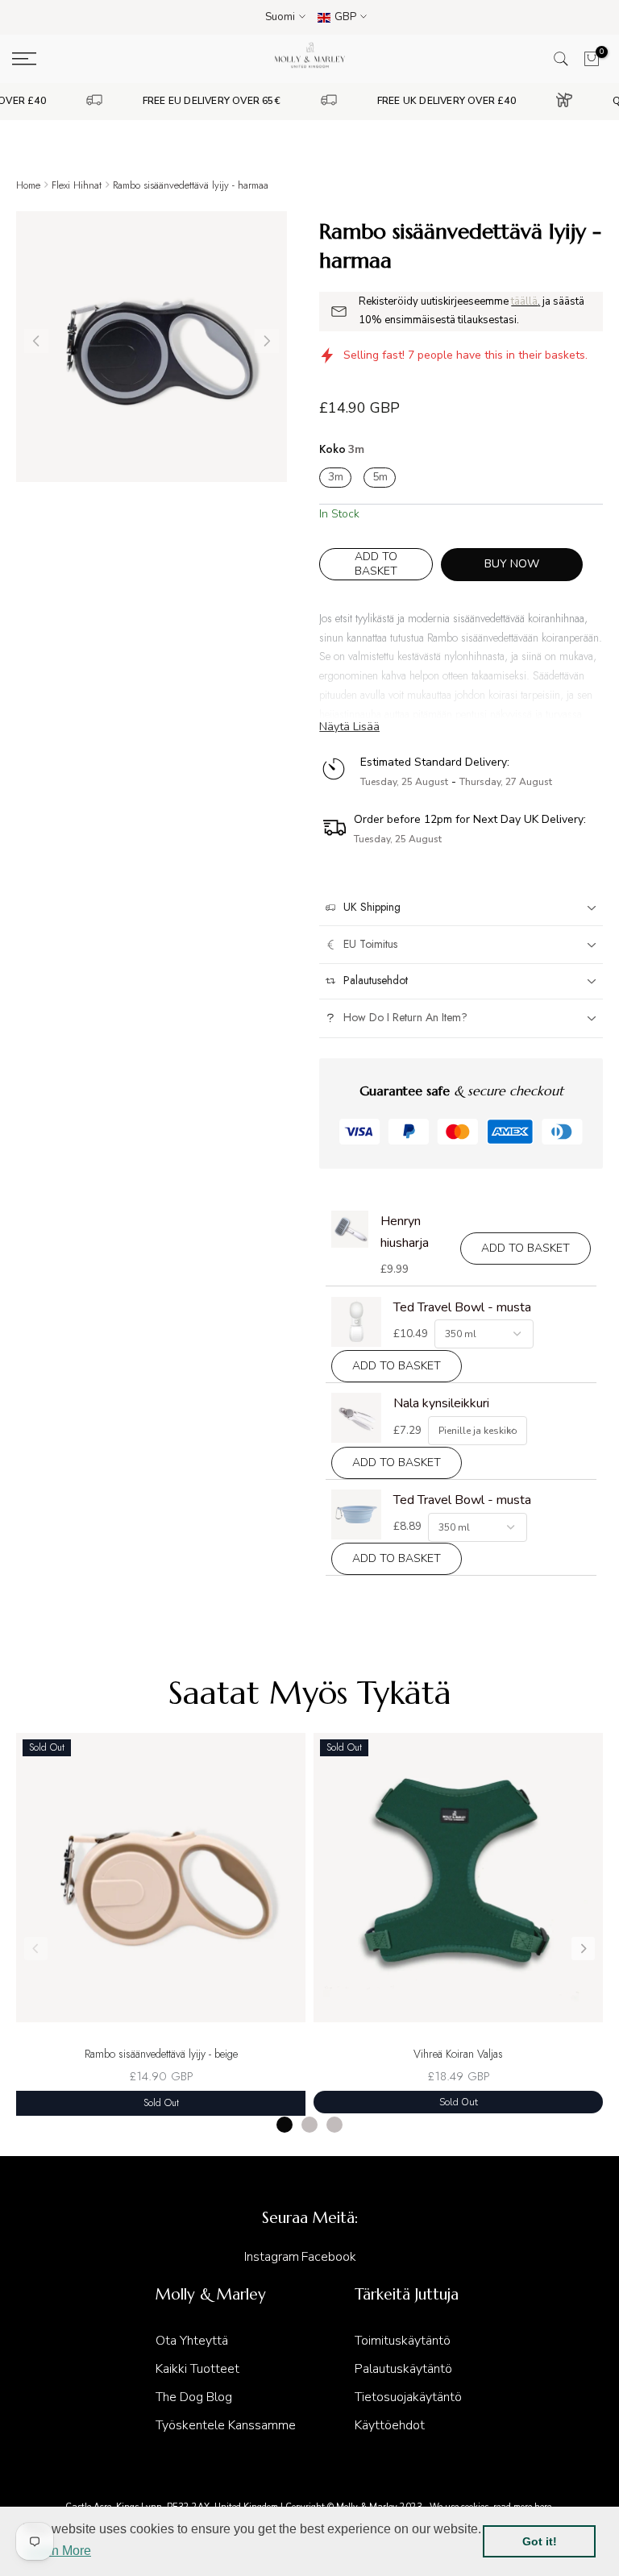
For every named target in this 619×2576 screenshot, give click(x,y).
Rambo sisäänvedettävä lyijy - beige (161, 2054)
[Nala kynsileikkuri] (356, 1418)
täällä (524, 301)
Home (28, 185)
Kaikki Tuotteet (197, 2369)
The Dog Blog (194, 2397)
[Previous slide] (36, 1949)
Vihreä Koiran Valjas (458, 2054)
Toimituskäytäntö (403, 2341)
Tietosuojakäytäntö (408, 2397)
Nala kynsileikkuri (441, 1403)
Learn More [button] (58, 2551)
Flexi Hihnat (77, 185)
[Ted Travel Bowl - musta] (356, 1322)
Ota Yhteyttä (192, 2341)
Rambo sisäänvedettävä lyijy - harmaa (191, 185)
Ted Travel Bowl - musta (462, 1307)
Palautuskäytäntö (403, 2369)
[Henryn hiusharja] (350, 1229)
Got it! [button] (540, 2541)
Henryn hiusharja (405, 1232)
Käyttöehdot (390, 2425)
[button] (267, 341)
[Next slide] (583, 1949)
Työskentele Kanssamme (226, 2425)
